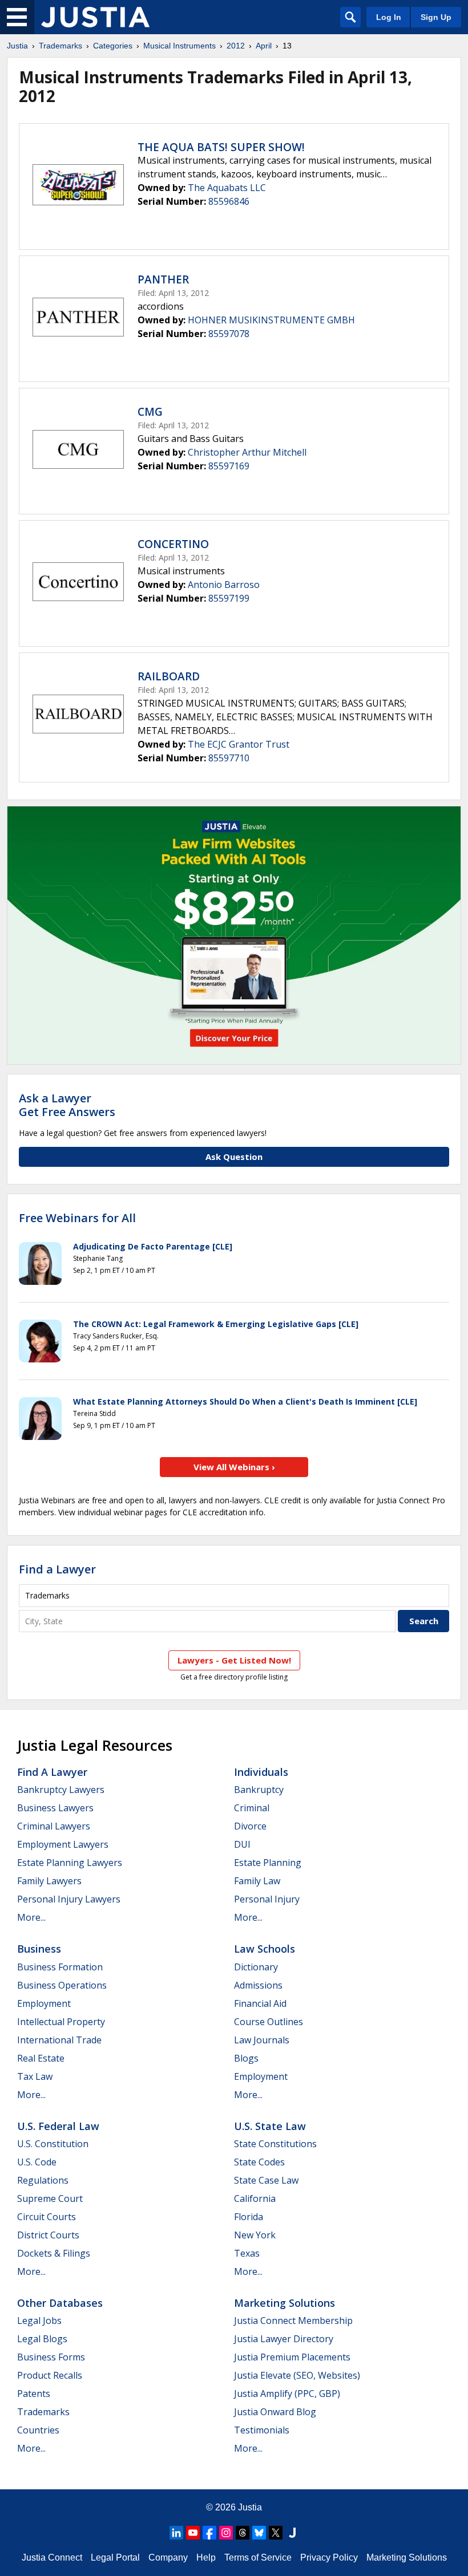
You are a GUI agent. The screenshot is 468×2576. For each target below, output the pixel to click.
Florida (249, 2217)
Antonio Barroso (224, 585)
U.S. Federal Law (58, 2126)
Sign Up (436, 17)
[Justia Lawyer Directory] (292, 2533)
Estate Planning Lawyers (70, 1863)
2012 (236, 46)
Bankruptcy (259, 1790)
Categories (113, 46)
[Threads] (243, 2533)
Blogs (246, 2058)
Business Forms (51, 2357)
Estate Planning (268, 1863)
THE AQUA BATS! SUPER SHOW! (221, 147)
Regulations (43, 2180)
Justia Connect (52, 2557)
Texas (247, 2253)
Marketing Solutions (285, 2303)
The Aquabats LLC (227, 188)
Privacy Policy (329, 2557)
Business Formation (60, 1967)
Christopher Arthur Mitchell (247, 452)
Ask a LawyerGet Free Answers (67, 1105)
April (264, 46)
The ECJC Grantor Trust (239, 744)
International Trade (59, 2040)
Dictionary (256, 1967)
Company (168, 2557)
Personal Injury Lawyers (69, 1899)
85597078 (229, 334)
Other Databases (60, 2303)
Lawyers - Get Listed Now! (234, 1660)
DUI (242, 1844)
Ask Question (234, 1157)
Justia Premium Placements (292, 2357)
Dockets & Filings (54, 2253)
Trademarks (60, 46)
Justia (17, 46)
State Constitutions (275, 2144)
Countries (38, 2430)
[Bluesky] (259, 2533)
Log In (389, 17)
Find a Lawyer (57, 1569)
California (255, 2198)
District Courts (48, 2235)
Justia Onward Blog (275, 2412)
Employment (44, 2003)
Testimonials (262, 2430)
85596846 (229, 201)
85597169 (229, 466)
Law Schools (265, 1949)
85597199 (229, 598)
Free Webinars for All (77, 1218)
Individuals (261, 1772)
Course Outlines (269, 2022)
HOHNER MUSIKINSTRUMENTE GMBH (271, 320)
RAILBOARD (169, 676)
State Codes (259, 2162)
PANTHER (163, 279)
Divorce (250, 1826)
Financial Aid (260, 2003)
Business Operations (62, 1985)
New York (255, 2235)
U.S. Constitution (53, 2144)
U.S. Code (37, 2162)
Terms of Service (258, 2557)
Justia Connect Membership (293, 2321)
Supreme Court (50, 2198)
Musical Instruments (179, 46)
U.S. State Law (270, 2126)
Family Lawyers (49, 1881)
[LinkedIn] (176, 2533)
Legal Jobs (39, 2321)
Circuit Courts (47, 2217)
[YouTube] (193, 2533)
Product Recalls (50, 2375)
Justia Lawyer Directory (284, 2339)
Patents (34, 2394)
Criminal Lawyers (54, 1826)
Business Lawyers (55, 1808)
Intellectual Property (61, 2022)
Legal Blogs (42, 2339)
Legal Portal (115, 2557)
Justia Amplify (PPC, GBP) (287, 2394)
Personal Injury (267, 1899)
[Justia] (95, 17)
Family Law (257, 1881)
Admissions (258, 1985)
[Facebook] (209, 2533)
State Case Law (266, 2180)
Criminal (252, 1808)
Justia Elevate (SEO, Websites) (297, 2375)
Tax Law (35, 2076)
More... (31, 1917)
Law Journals (262, 2040)
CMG (150, 412)
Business (39, 1949)
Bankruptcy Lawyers (61, 1790)
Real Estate (41, 2058)
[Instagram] (226, 2533)
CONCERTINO (173, 544)
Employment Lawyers (63, 1844)
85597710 (229, 758)
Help (206, 2557)
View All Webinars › (234, 1467)
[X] (276, 2533)
